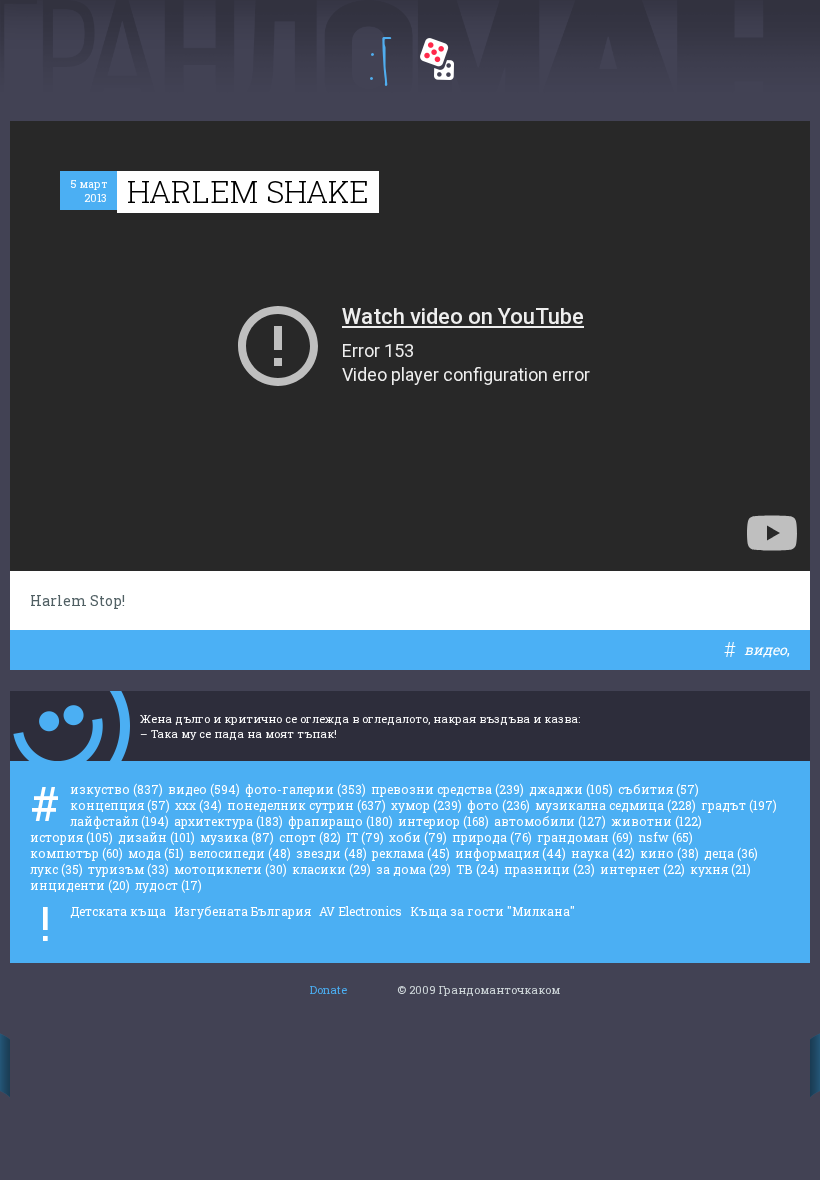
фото (498, 805)
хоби (418, 837)
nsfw (665, 837)
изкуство (116, 789)
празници (549, 869)
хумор (426, 805)
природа (492, 837)
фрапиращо (340, 821)
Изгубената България (242, 911)
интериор (443, 821)
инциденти (80, 885)
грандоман (585, 837)
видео (765, 649)
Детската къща (118, 911)
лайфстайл (119, 821)
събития (658, 789)
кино (669, 853)
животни (656, 821)
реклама (411, 853)
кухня (720, 869)
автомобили (550, 821)
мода (156, 853)
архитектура (228, 821)
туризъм (128, 869)
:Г (380, 61)
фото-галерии (305, 789)
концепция (120, 805)
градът (739, 805)
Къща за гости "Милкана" (492, 911)
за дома (413, 869)
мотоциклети (230, 869)
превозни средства (447, 789)
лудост (168, 885)
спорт (310, 837)
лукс (56, 869)
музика (237, 837)
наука (603, 853)
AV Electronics (360, 911)
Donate (328, 989)
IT (365, 837)
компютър (76, 853)
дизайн (156, 837)
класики (331, 869)
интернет (642, 869)
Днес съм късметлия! (437, 59)
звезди (331, 853)
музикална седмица (615, 805)
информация (510, 853)
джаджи (571, 789)
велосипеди (240, 853)
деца (731, 853)
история (71, 837)
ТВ (477, 869)
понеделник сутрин (306, 805)
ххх (198, 805)
